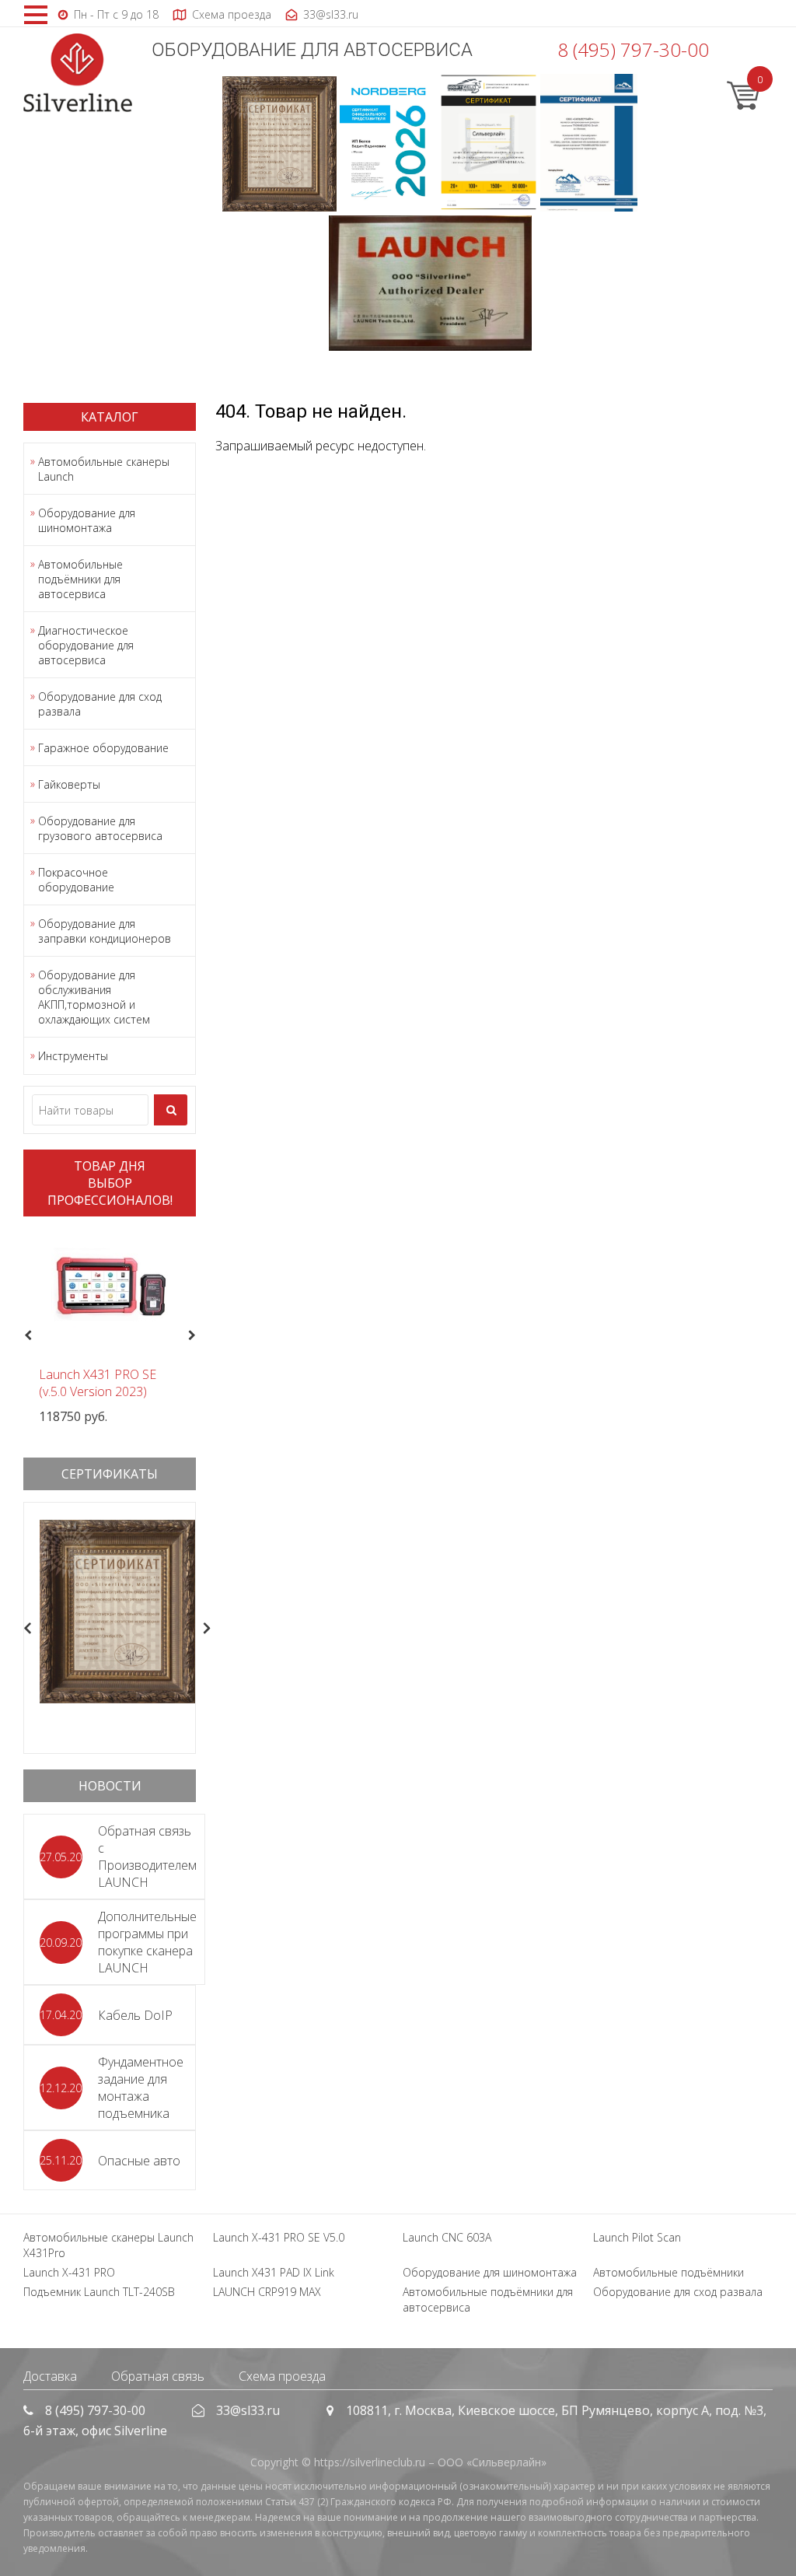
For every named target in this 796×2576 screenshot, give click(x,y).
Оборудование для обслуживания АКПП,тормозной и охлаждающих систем (94, 997)
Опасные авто (139, 2161)
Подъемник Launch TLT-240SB (99, 2292)
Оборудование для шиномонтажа (87, 520)
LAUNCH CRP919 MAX (267, 2292)
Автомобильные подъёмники (669, 2272)
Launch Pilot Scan (637, 2237)
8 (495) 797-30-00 (633, 49)
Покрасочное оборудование (76, 880)
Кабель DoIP (135, 2015)
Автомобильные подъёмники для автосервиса (80, 579)
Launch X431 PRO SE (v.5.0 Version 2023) (98, 1383)
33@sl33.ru (248, 2410)
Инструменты (73, 1056)
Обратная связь (158, 2376)
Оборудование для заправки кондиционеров (105, 931)
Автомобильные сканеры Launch (104, 469)
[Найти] (171, 1110)
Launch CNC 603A (447, 2237)
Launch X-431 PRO (69, 2272)
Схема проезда (282, 2376)
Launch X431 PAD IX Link (274, 2272)
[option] (110, 1326)
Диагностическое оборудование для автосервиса (86, 645)
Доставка (50, 2376)
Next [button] (198, 1335)
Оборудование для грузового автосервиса (100, 828)
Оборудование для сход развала (100, 704)
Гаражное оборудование (103, 748)
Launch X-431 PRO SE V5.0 (279, 2237)
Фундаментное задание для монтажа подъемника (141, 2088)
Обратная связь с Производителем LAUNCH (147, 1857)
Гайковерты (69, 784)
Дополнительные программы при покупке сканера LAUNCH (147, 1942)
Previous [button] (26, 1335)
